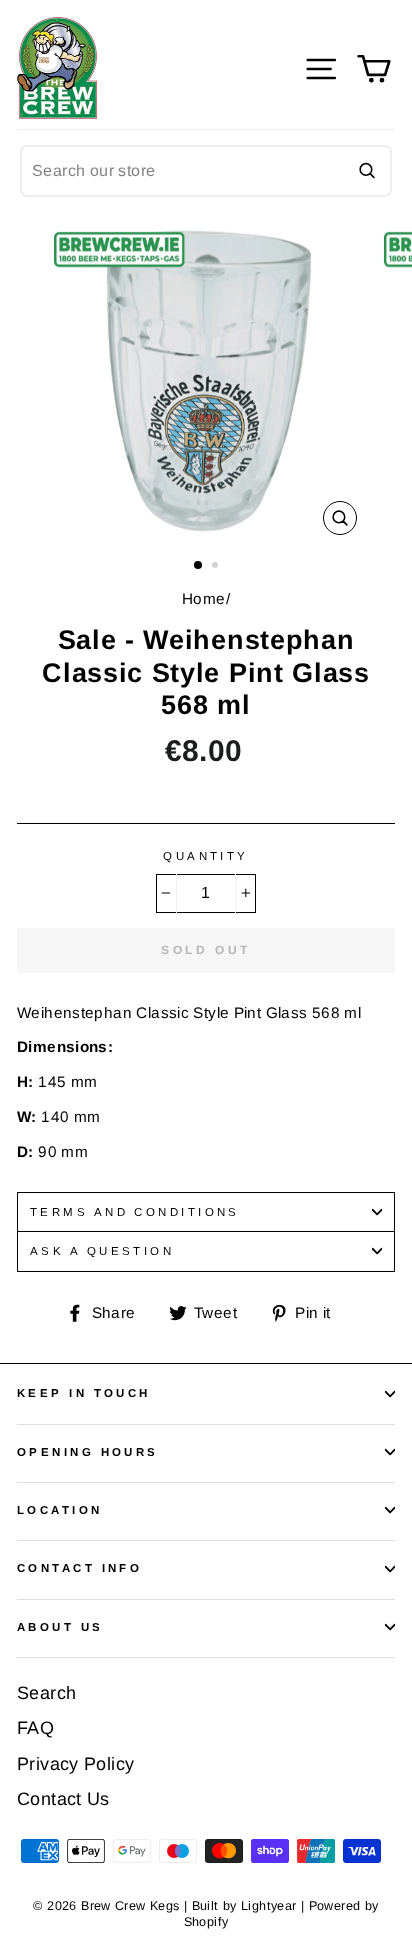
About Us (60, 1627)
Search (46, 1693)
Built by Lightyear (244, 1906)
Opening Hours (88, 1452)
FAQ (35, 1728)
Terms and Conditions (135, 1212)
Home (204, 598)
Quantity (206, 856)
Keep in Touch (84, 1393)
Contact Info (79, 1568)
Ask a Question (102, 1251)
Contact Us (63, 1799)
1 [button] (199, 566)
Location (60, 1510)
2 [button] (217, 567)
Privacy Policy (75, 1764)
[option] (206, 382)
